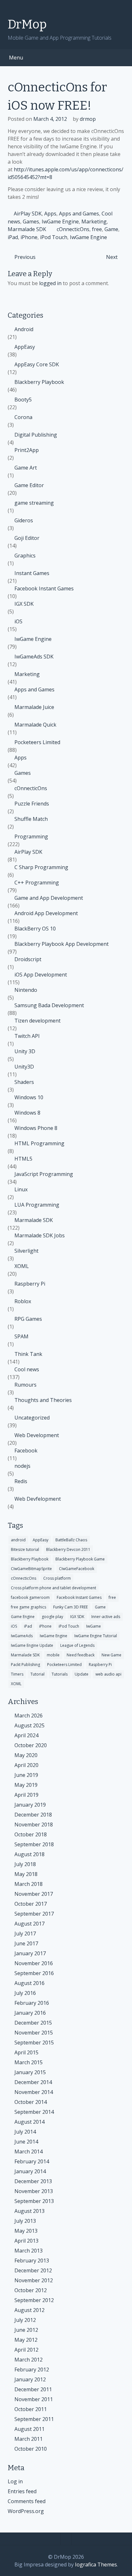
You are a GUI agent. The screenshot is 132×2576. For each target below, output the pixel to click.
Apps (50, 214)
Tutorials (60, 1674)
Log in (15, 2481)
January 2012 (30, 2379)
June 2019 (26, 1775)
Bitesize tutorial (25, 1549)
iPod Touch (54, 237)
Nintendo (26, 990)
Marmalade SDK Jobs (40, 1235)
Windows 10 (29, 1097)
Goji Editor (27, 538)
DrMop (27, 24)
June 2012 (26, 2330)
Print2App (27, 450)
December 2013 (33, 2181)
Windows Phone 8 (36, 1128)
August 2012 (29, 2310)
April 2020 (26, 1765)
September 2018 (34, 1844)
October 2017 (31, 1904)
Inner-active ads (106, 1617)
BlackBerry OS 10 (35, 929)
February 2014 (32, 2161)
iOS (18, 621)
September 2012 (34, 2300)
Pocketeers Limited (37, 742)
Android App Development (46, 913)
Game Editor (29, 485)
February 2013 (32, 2261)
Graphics (25, 556)
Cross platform (57, 1578)
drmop (88, 119)
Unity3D (24, 1067)
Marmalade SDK (27, 229)
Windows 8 (27, 1113)
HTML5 (23, 1159)
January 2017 (30, 1953)
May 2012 (26, 2340)
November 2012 (34, 2280)
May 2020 (26, 1755)
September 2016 (34, 1973)
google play (52, 1617)
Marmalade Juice (34, 707)
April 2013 (26, 2241)
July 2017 (25, 1934)
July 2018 (25, 1864)
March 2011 (29, 2439)
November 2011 (34, 2399)
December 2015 (33, 2023)
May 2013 (26, 2231)
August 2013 (29, 2211)
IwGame (94, 1626)
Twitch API (27, 1036)
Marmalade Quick (35, 725)
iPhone (29, 237)
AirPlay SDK (28, 214)
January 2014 (30, 2171)
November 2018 (34, 1825)
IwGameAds (22, 1636)
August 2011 (29, 2429)
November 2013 (34, 2191)
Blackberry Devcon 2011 (68, 1549)
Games (31, 222)
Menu (16, 58)
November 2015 (34, 2033)
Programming (31, 837)
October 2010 (31, 2449)
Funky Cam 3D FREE (70, 1607)
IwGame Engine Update (32, 1645)
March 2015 (29, 2062)
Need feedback (81, 1655)
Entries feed (22, 2491)
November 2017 (34, 1894)
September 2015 (34, 2043)
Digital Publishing (36, 435)
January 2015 (30, 2072)
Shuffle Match (31, 819)
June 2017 (26, 1943)
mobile (53, 1655)
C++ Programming (37, 883)
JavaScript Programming (44, 1174)
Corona (23, 417)
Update (82, 1674)
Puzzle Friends (32, 804)
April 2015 (26, 2052)
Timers (17, 1674)
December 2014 (33, 2082)
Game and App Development (49, 898)
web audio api (108, 1674)
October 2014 (31, 2102)
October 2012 (31, 2290)
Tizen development (37, 1021)
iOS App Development (41, 975)
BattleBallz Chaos (71, 1540)
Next (112, 257)
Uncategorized (32, 1418)
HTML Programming (39, 1143)
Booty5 (23, 400)
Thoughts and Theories (43, 1400)
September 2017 (34, 1914)
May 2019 (26, 1785)
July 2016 (25, 1993)
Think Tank (28, 1354)
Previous (25, 257)
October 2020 (31, 1745)
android (18, 1540)
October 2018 (31, 1834)
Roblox (23, 1301)
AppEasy (25, 347)
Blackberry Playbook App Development (62, 944)
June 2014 (26, 2142)
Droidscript (28, 959)
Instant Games (32, 573)
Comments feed (27, 2501)
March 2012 (29, 2360)
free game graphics (29, 1607)
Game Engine (23, 1617)
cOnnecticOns (73, 229)
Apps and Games (79, 214)
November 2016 (34, 1963)
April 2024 (26, 1735)
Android (24, 329)
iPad (13, 237)
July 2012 (25, 2320)
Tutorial (37, 1674)
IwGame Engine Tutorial (96, 1636)
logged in (50, 283)
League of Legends (77, 1645)
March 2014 (29, 2152)
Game (111, 229)
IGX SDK (24, 604)
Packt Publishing (25, 1665)
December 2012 (33, 2270)
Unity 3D (25, 1051)
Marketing (94, 222)
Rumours (25, 1385)
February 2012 (32, 2370)
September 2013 (34, 2201)
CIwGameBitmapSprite (31, 1569)
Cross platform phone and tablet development (54, 1588)
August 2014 (29, 2122)
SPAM (21, 1336)
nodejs (22, 1466)
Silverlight (26, 1251)
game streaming (34, 503)
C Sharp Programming (41, 867)
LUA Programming (37, 1205)
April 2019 (26, 1795)
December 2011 (33, 2389)
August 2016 (29, 1983)
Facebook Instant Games (44, 588)
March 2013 (29, 2251)
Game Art (26, 468)
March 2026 (29, 1716)
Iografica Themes (96, 2564)
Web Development (37, 1435)
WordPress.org (26, 2511)
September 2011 (34, 2419)
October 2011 (31, 2409)
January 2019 (30, 1805)
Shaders (24, 1082)
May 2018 (26, 1874)
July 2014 (25, 2132)
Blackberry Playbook (39, 382)
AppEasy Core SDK (37, 364)
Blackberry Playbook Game (80, 1559)
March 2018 (29, 1884)
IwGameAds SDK (34, 657)
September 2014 (34, 2112)
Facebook (26, 1451)
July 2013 (25, 2221)
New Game (111, 1655)
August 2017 (29, 1924)
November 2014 (34, 2092)
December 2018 (33, 1815)
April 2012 (26, 2350)
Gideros (24, 520)
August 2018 (29, 1854)
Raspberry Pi (30, 1284)
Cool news (27, 1369)
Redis (21, 1481)
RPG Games (28, 1319)
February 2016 (32, 2003)
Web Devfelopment (38, 1499)
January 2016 (30, 2013)
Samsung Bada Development (49, 1005)
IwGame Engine (60, 222)
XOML (22, 1266)
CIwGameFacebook (77, 1569)
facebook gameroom (30, 1597)
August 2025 (29, 1725)
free (97, 229)
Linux (21, 1189)
